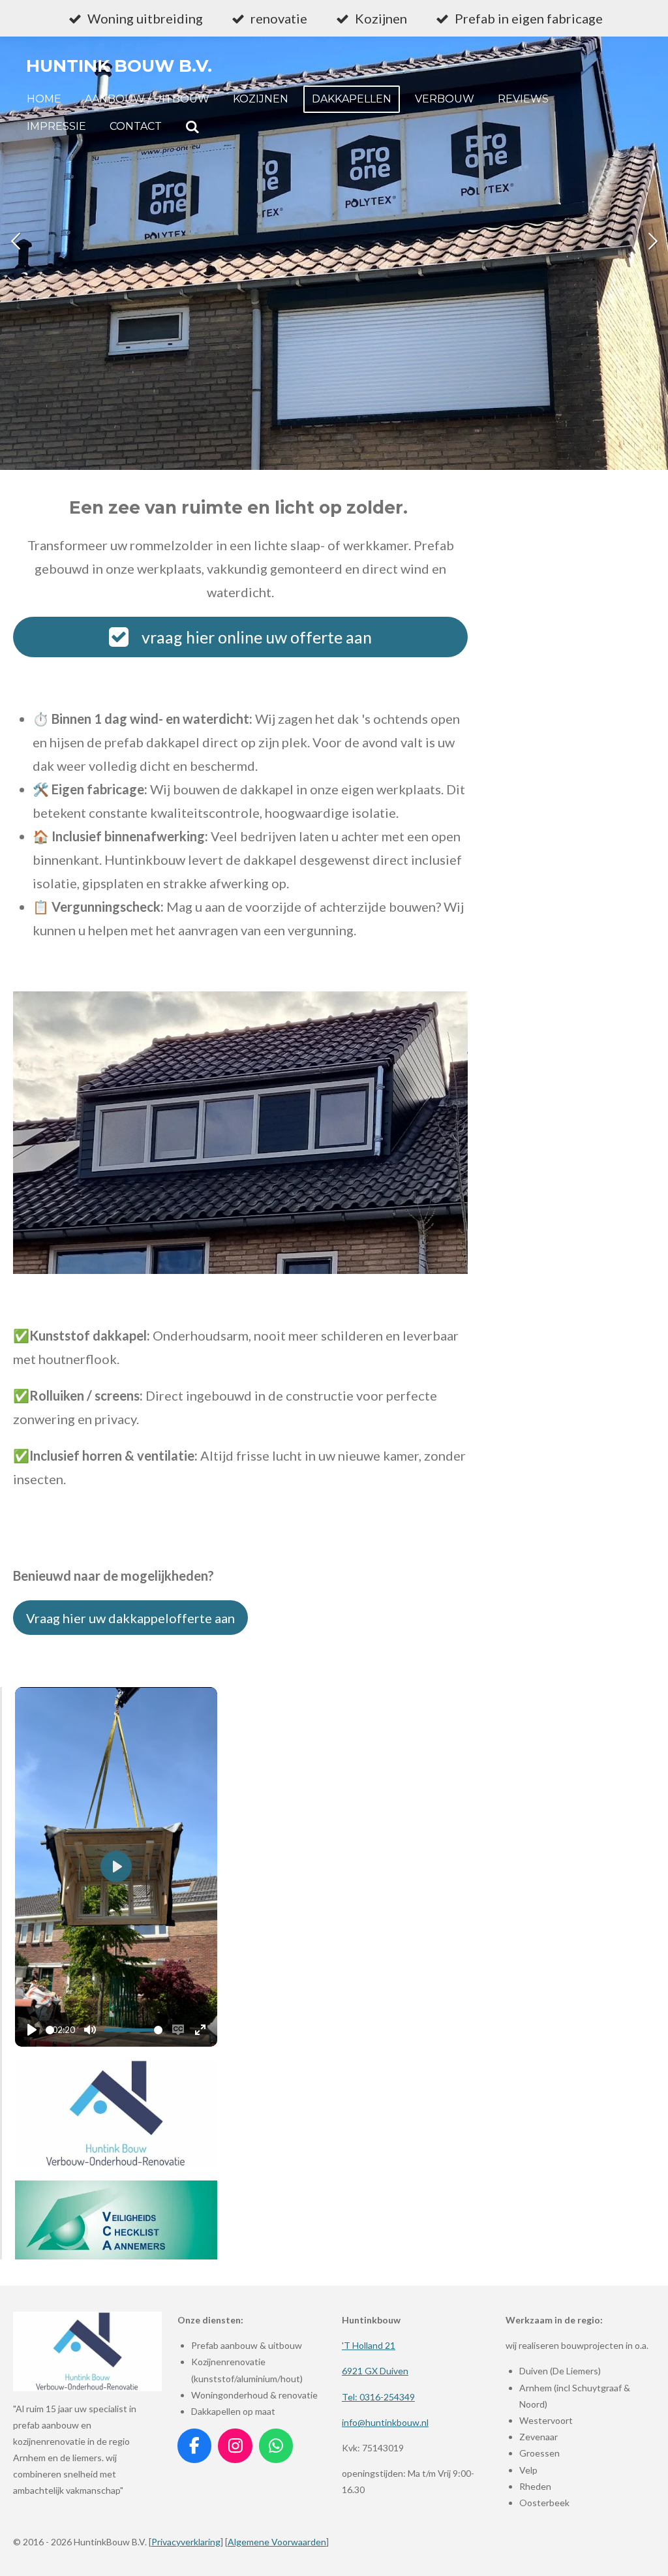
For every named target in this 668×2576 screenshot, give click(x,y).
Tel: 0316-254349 (378, 2397)
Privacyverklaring (186, 2542)
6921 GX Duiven (375, 2371)
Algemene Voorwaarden (277, 2542)
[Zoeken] (192, 127)
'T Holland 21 (369, 2345)
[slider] (50, 2030)
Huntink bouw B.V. (119, 66)
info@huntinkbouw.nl (385, 2422)
